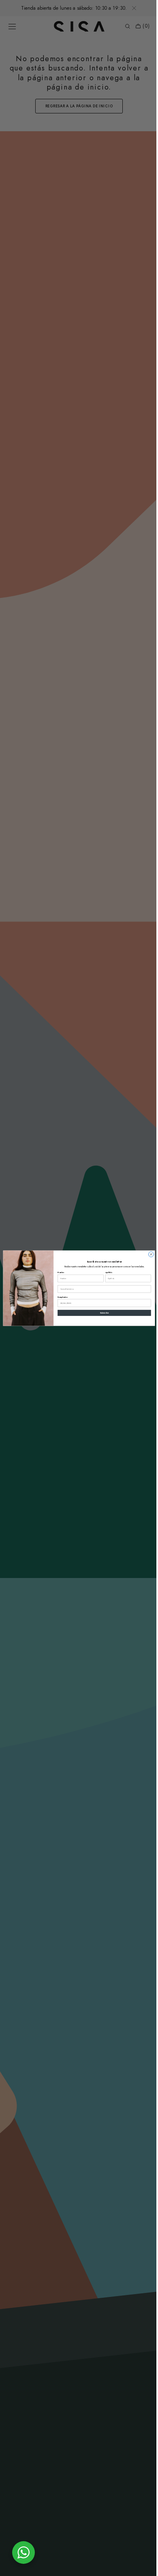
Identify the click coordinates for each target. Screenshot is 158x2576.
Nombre (58, 1272)
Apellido (106, 1272)
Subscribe (101, 1313)
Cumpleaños (60, 1297)
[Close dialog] (148, 1254)
